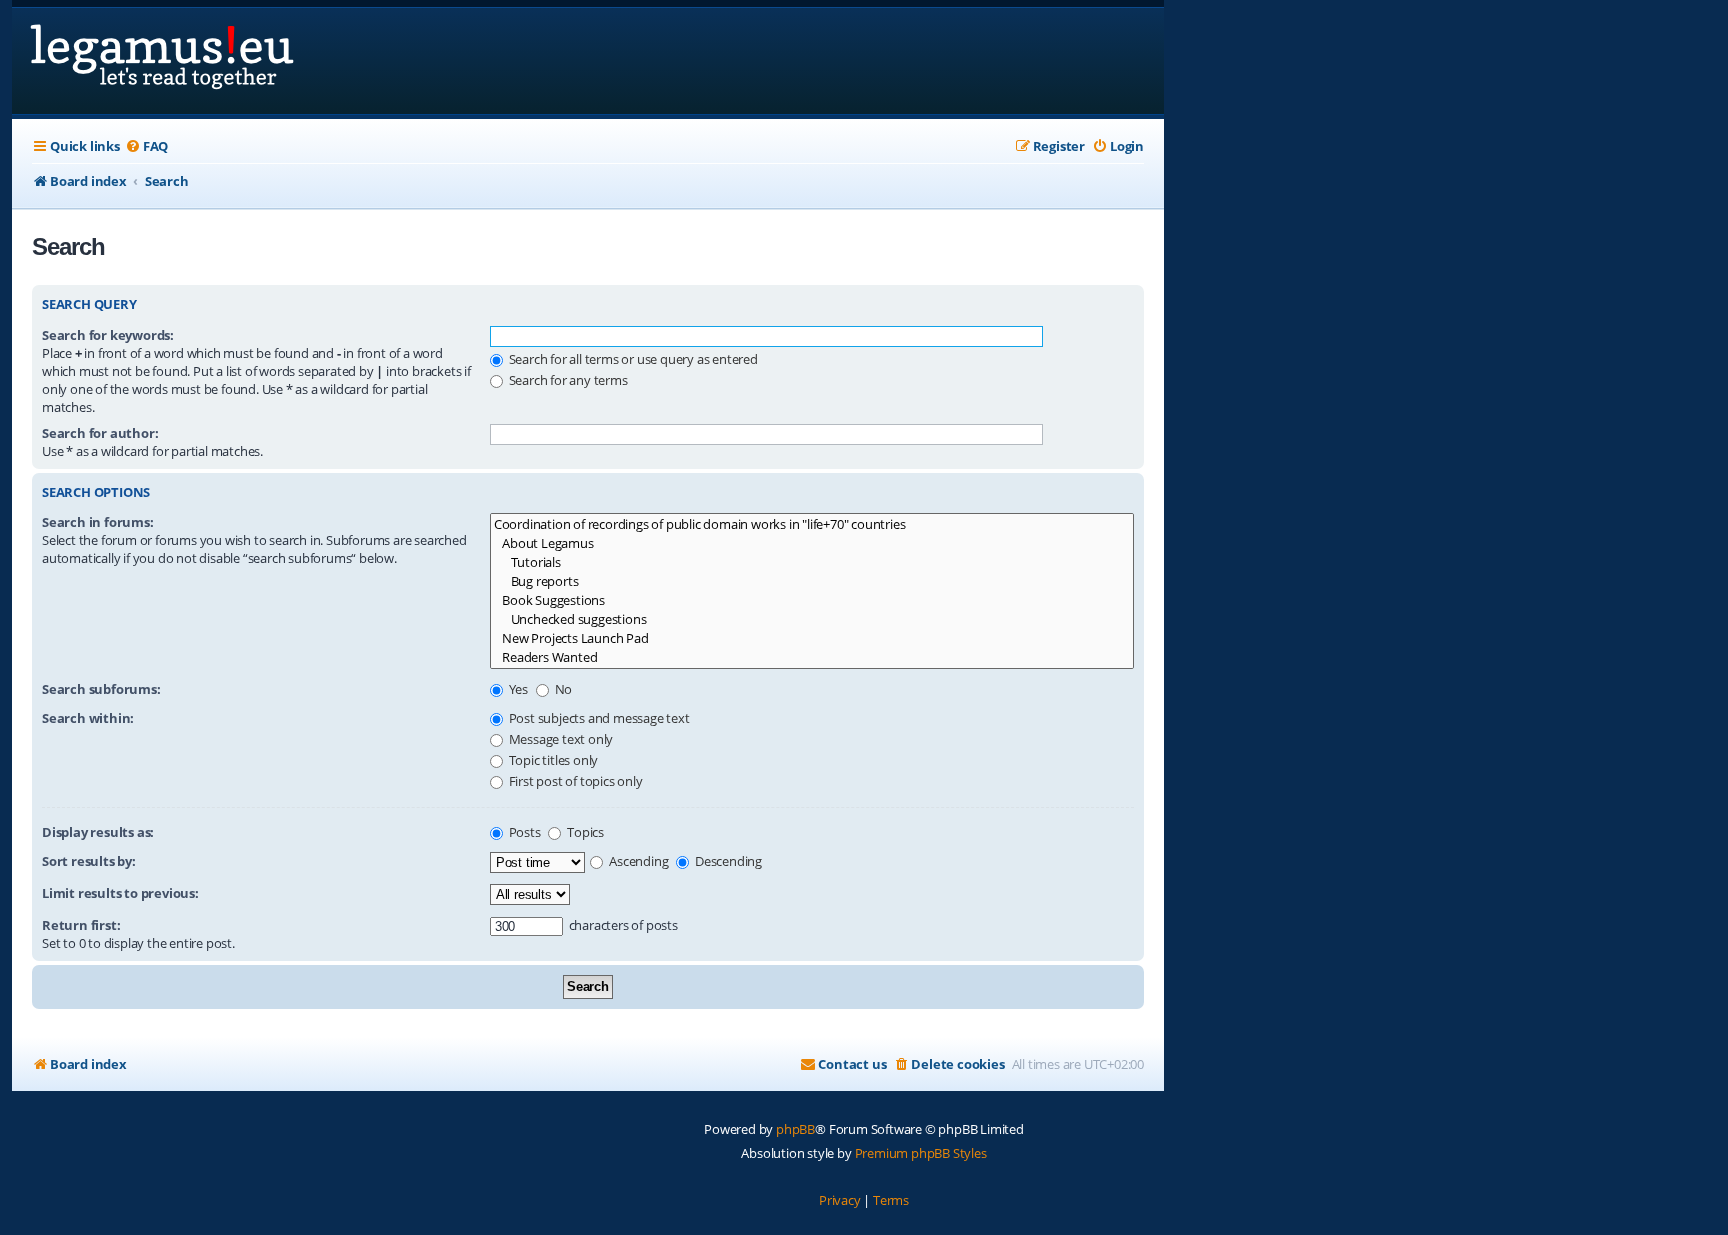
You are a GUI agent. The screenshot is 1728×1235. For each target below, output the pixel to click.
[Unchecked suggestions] (812, 619)
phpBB (795, 1129)
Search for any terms (567, 380)
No (562, 689)
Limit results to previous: (120, 893)
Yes (517, 689)
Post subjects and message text (598, 718)
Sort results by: (89, 861)
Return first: (81, 925)
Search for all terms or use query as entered (632, 359)
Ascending (637, 861)
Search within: (88, 718)
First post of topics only (574, 781)
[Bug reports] (812, 581)
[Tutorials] (812, 562)
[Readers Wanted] (812, 657)
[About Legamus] (812, 543)
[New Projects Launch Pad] (812, 638)
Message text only (559, 739)
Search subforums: (101, 689)
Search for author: (100, 433)
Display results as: (98, 832)
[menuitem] (146, 146)
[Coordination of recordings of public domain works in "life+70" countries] (812, 524)
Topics (584, 832)
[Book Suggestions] (812, 600)
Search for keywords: (108, 335)
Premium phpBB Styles (921, 1153)
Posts (523, 832)
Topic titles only (552, 760)
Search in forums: (98, 522)
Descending (727, 861)
